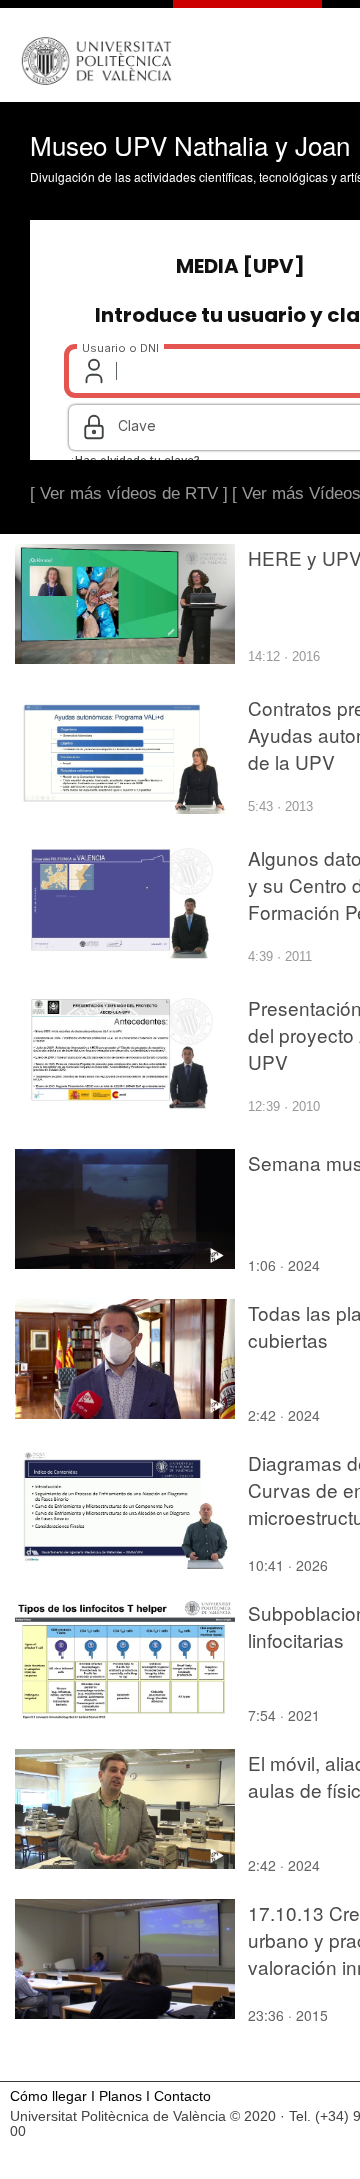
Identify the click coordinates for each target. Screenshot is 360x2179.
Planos (120, 2096)
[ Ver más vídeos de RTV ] (129, 493)
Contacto (182, 2096)
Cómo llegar (48, 2096)
